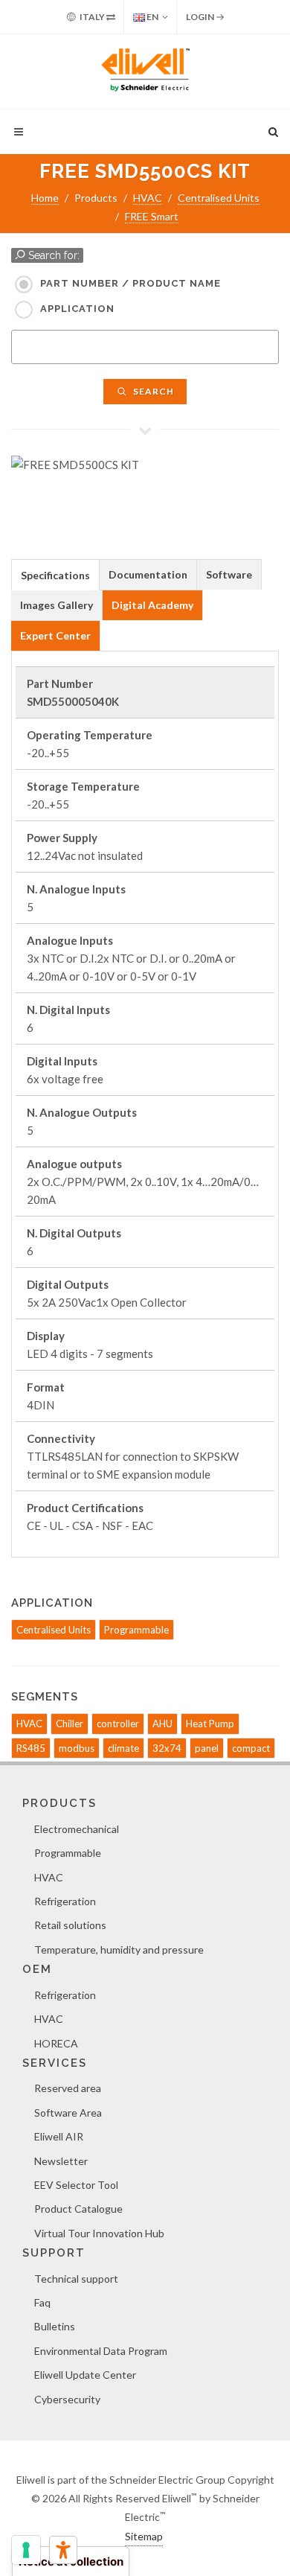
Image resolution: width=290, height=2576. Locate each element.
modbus (77, 1748)
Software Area (68, 2113)
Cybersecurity (67, 2399)
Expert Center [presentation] (55, 635)
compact (251, 1748)
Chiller (70, 1724)
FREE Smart (152, 216)
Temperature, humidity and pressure (119, 1949)
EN (152, 17)
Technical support (76, 2279)
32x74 (167, 1748)
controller (118, 1724)
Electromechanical (77, 1829)
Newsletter (61, 2161)
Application (77, 309)
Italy (92, 17)
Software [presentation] (229, 574)
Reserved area (68, 2088)
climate (123, 1748)
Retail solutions (70, 1925)
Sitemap (144, 2536)
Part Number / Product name (130, 283)
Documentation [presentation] (148, 574)
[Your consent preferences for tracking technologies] (26, 2550)
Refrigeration (65, 1901)
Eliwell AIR (59, 2136)
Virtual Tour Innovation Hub (99, 2233)
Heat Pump (210, 1724)
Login (201, 17)
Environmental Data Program (101, 2351)
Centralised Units (219, 198)
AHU (162, 1724)
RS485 (31, 1748)
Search (152, 391)
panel (207, 1748)
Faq (42, 2302)
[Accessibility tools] (63, 2550)
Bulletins (55, 2326)
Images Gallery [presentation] (57, 605)
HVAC (148, 198)
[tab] (55, 574)
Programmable (136, 1630)
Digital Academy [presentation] (152, 605)
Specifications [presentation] (55, 575)
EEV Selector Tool (76, 2185)
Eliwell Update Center (85, 2375)
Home (45, 198)
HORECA (56, 2043)
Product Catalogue (78, 2209)
